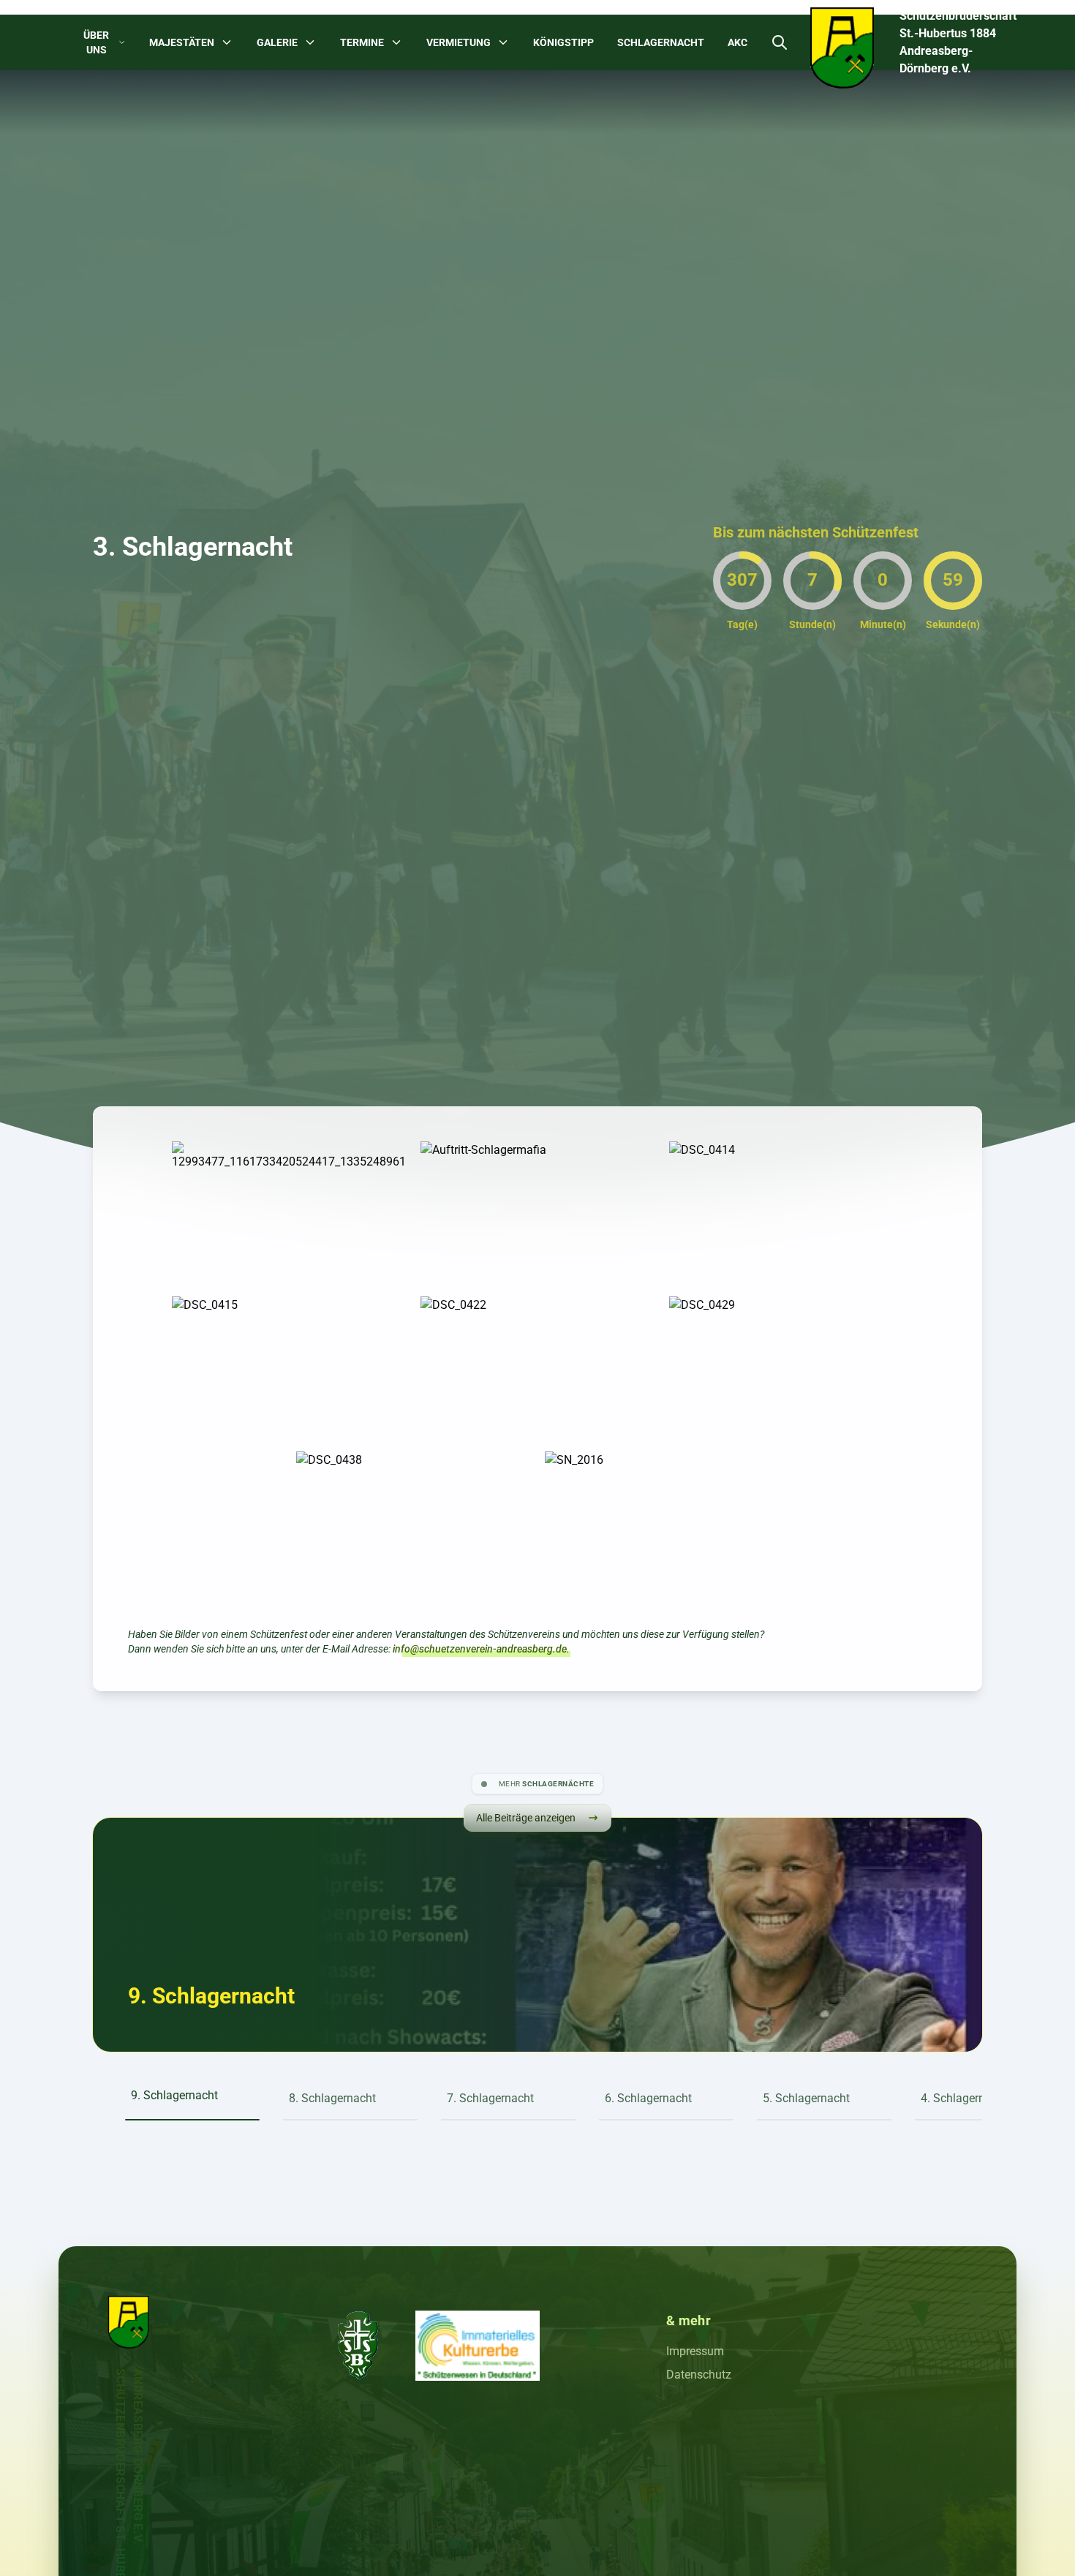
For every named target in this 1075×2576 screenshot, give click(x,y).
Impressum (695, 2351)
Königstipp (563, 42)
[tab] (192, 2088)
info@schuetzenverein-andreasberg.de (480, 1649)
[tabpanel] (211, 1996)
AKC (738, 42)
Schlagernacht (661, 42)
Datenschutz (699, 2375)
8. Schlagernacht (211, 1996)
